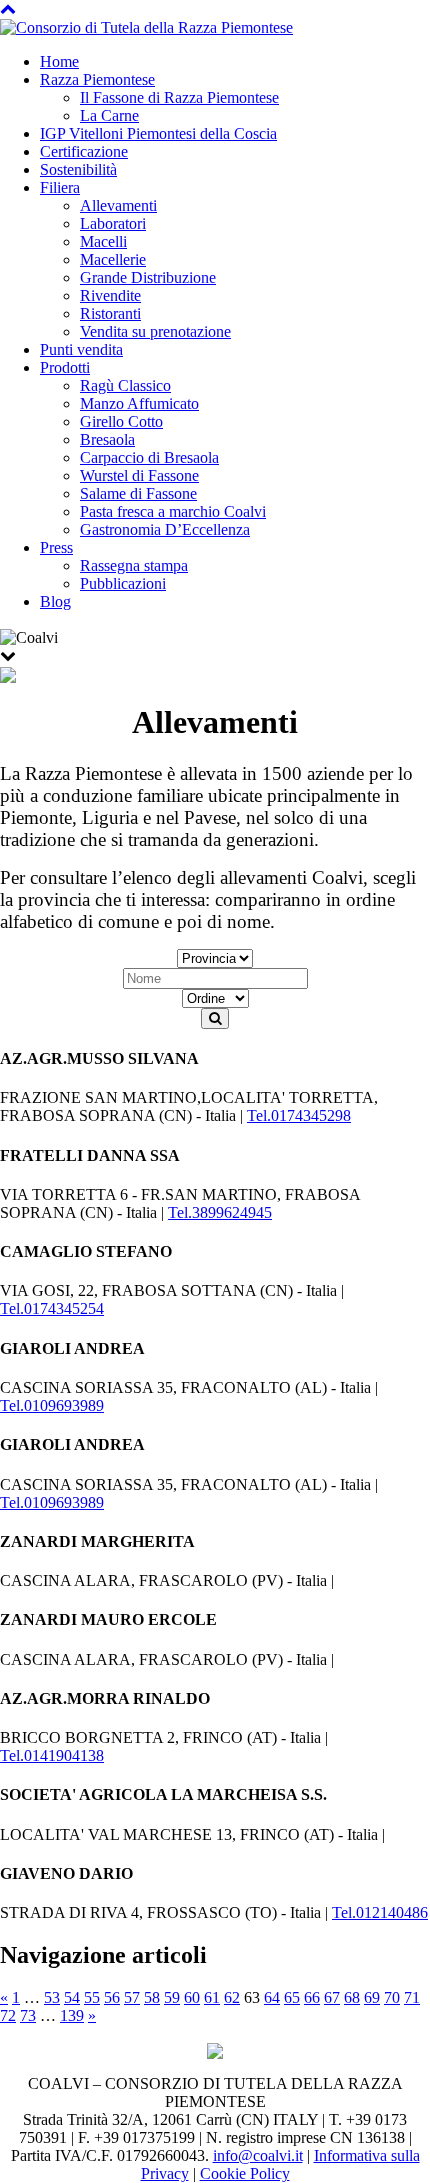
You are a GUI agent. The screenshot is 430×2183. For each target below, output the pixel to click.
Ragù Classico (125, 385)
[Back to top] (8, 8)
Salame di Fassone (138, 493)
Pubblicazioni (123, 583)
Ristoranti (110, 313)
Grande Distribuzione (148, 277)
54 (72, 1997)
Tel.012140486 (380, 1912)
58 (152, 1997)
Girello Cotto (121, 421)
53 (52, 1997)
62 (232, 1997)
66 (312, 1997)
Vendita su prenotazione (155, 331)
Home (59, 61)
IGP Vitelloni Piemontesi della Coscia (158, 133)
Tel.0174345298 (299, 1115)
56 (112, 1997)
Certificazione (84, 151)
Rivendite (110, 295)
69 (372, 1997)
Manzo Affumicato (139, 403)
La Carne (109, 115)
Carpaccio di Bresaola (149, 457)
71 (412, 1997)
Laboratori (113, 223)
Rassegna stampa (134, 565)
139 (72, 2015)
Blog (55, 601)
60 (192, 1997)
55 (92, 1997)
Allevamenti (118, 205)
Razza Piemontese (97, 79)
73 (28, 2015)
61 (212, 1997)
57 (132, 1997)
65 (292, 1997)
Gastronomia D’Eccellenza (165, 529)
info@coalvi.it (258, 2155)
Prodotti (65, 367)
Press (56, 547)
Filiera (60, 187)
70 (392, 1997)
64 (272, 1997)
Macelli (103, 241)
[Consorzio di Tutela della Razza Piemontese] (146, 26)
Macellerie (113, 259)
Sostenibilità (78, 169)
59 (172, 1997)
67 (332, 1997)
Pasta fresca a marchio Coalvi (173, 511)
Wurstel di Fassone (139, 475)
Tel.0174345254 (52, 1308)
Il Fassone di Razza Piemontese (179, 97)
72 (8, 2015)
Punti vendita (81, 349)
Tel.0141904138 (52, 1755)
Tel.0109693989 (52, 1405)
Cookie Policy (245, 2173)
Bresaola (107, 439)
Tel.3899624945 (220, 1212)
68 (352, 1997)
